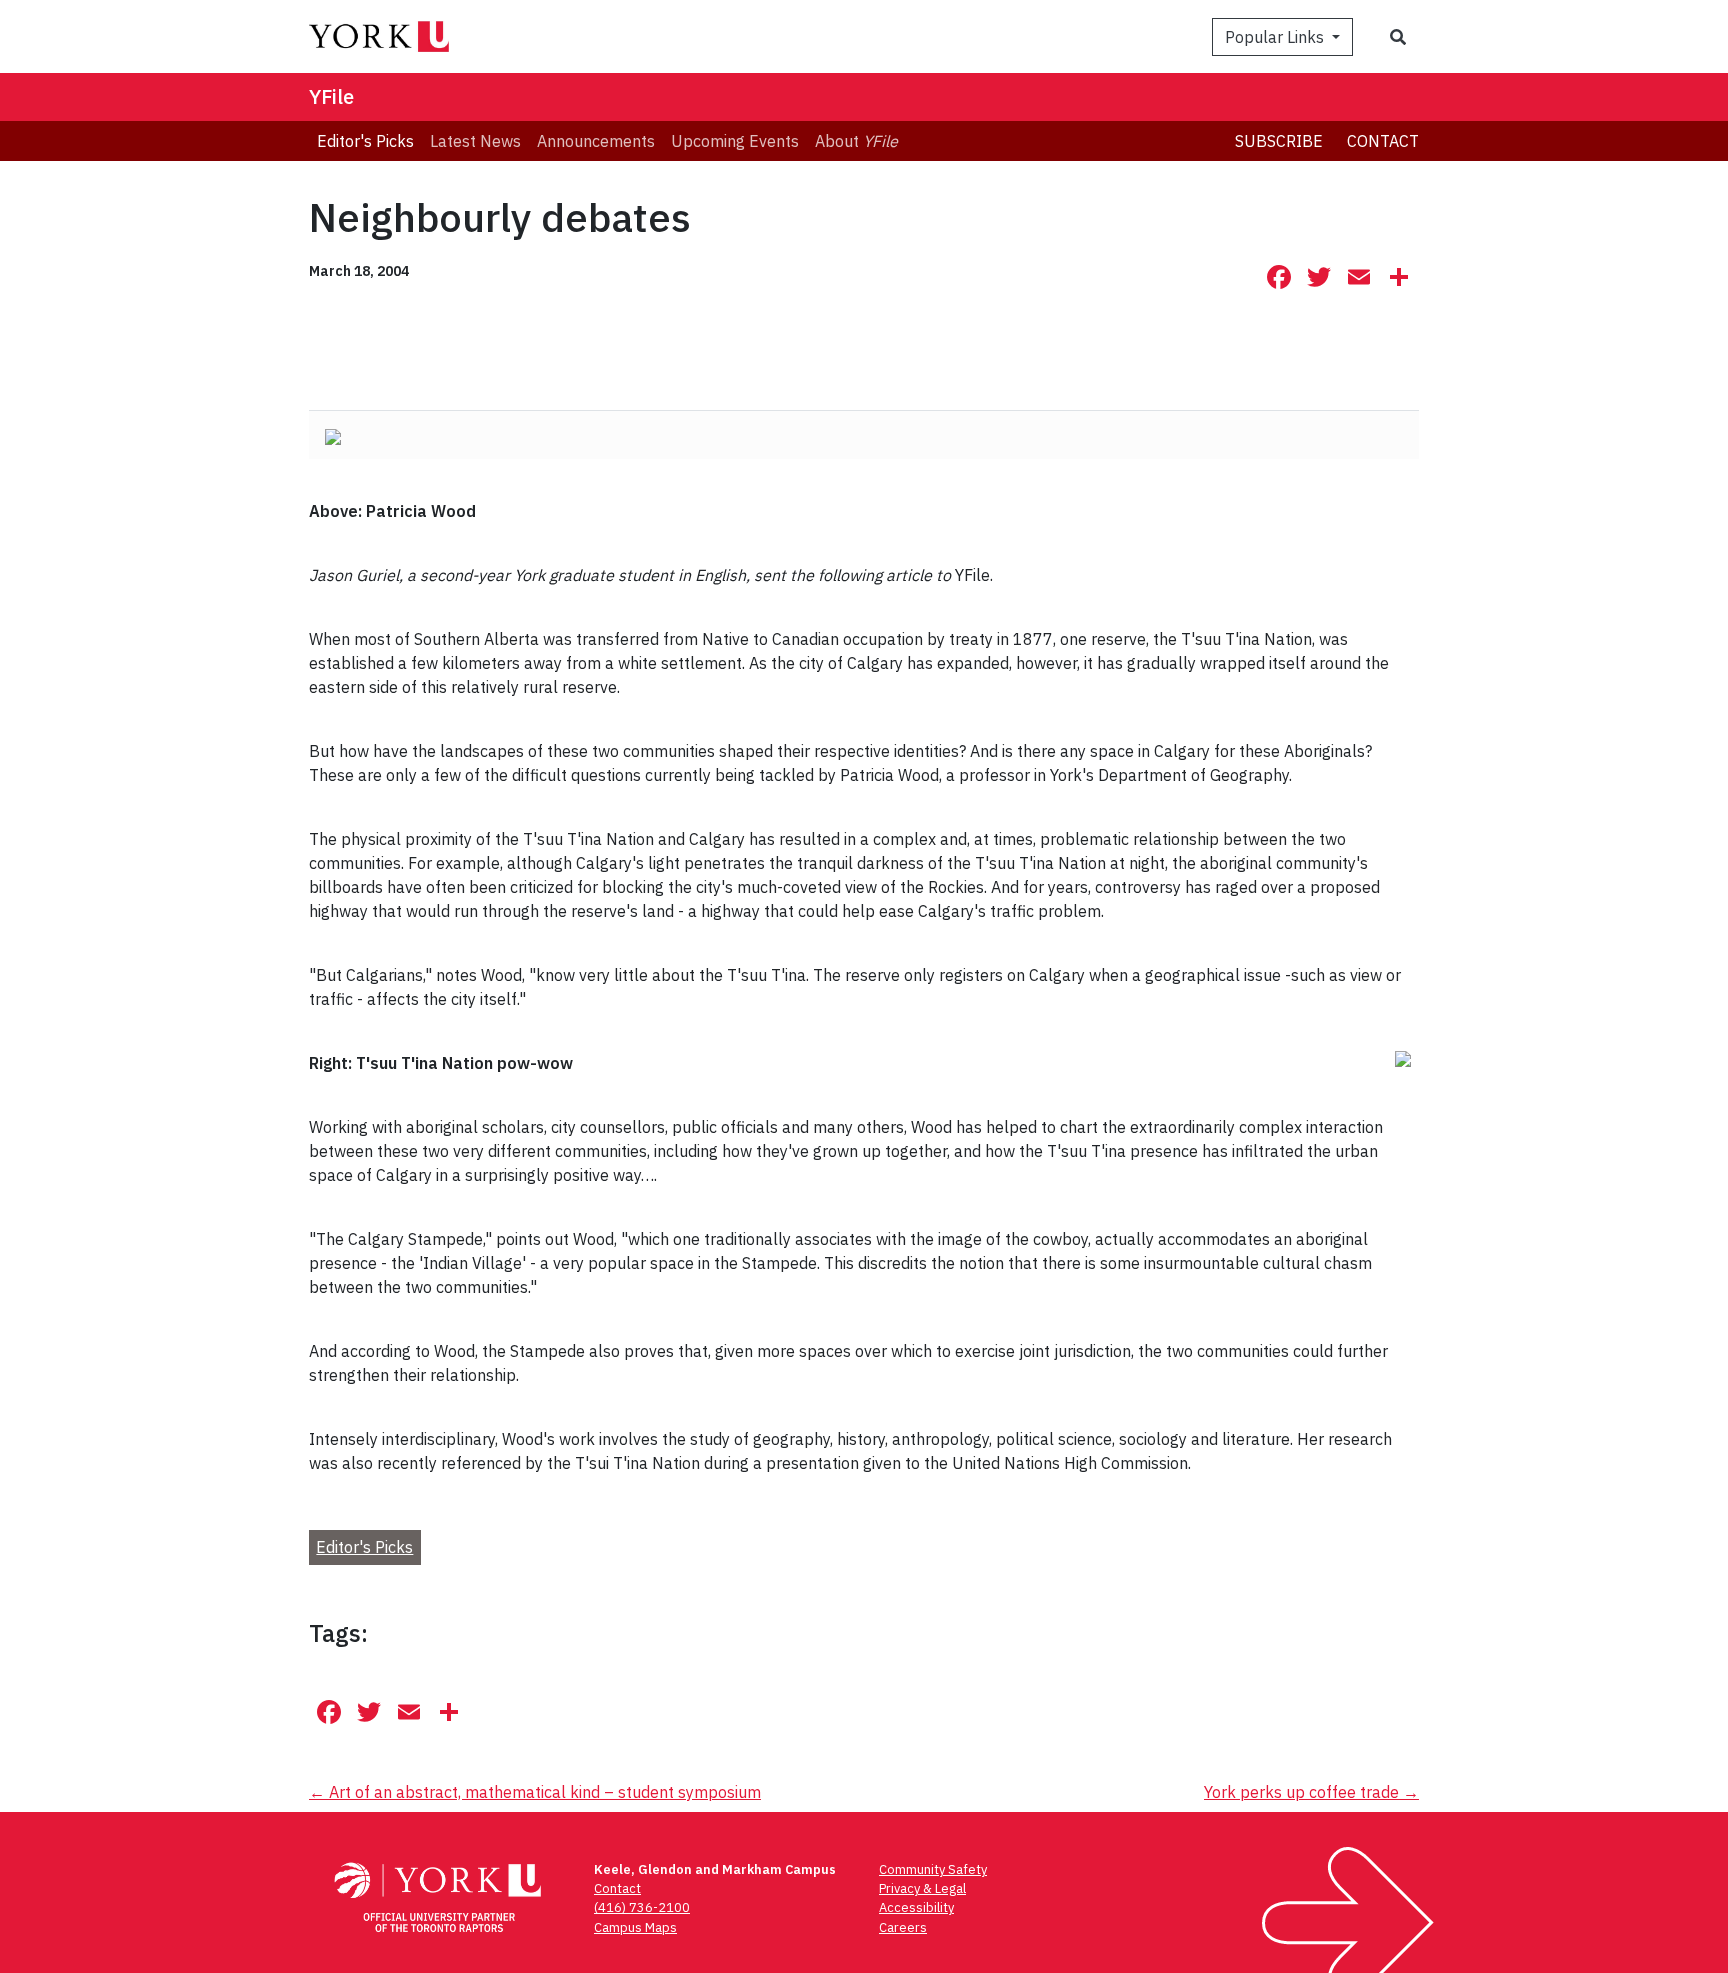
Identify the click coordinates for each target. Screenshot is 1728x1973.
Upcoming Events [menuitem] (735, 141)
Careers (903, 1927)
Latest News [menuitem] (475, 141)
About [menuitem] (856, 141)
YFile (331, 96)
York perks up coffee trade (1311, 1792)
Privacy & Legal (922, 1888)
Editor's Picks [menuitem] (365, 141)
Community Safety (933, 1869)
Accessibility (916, 1907)
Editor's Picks (364, 1547)
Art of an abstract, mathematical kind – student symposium (535, 1792)
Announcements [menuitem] (596, 141)
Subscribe (1279, 141)
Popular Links (1276, 37)
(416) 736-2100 (642, 1907)
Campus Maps (635, 1927)
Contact (1383, 141)
